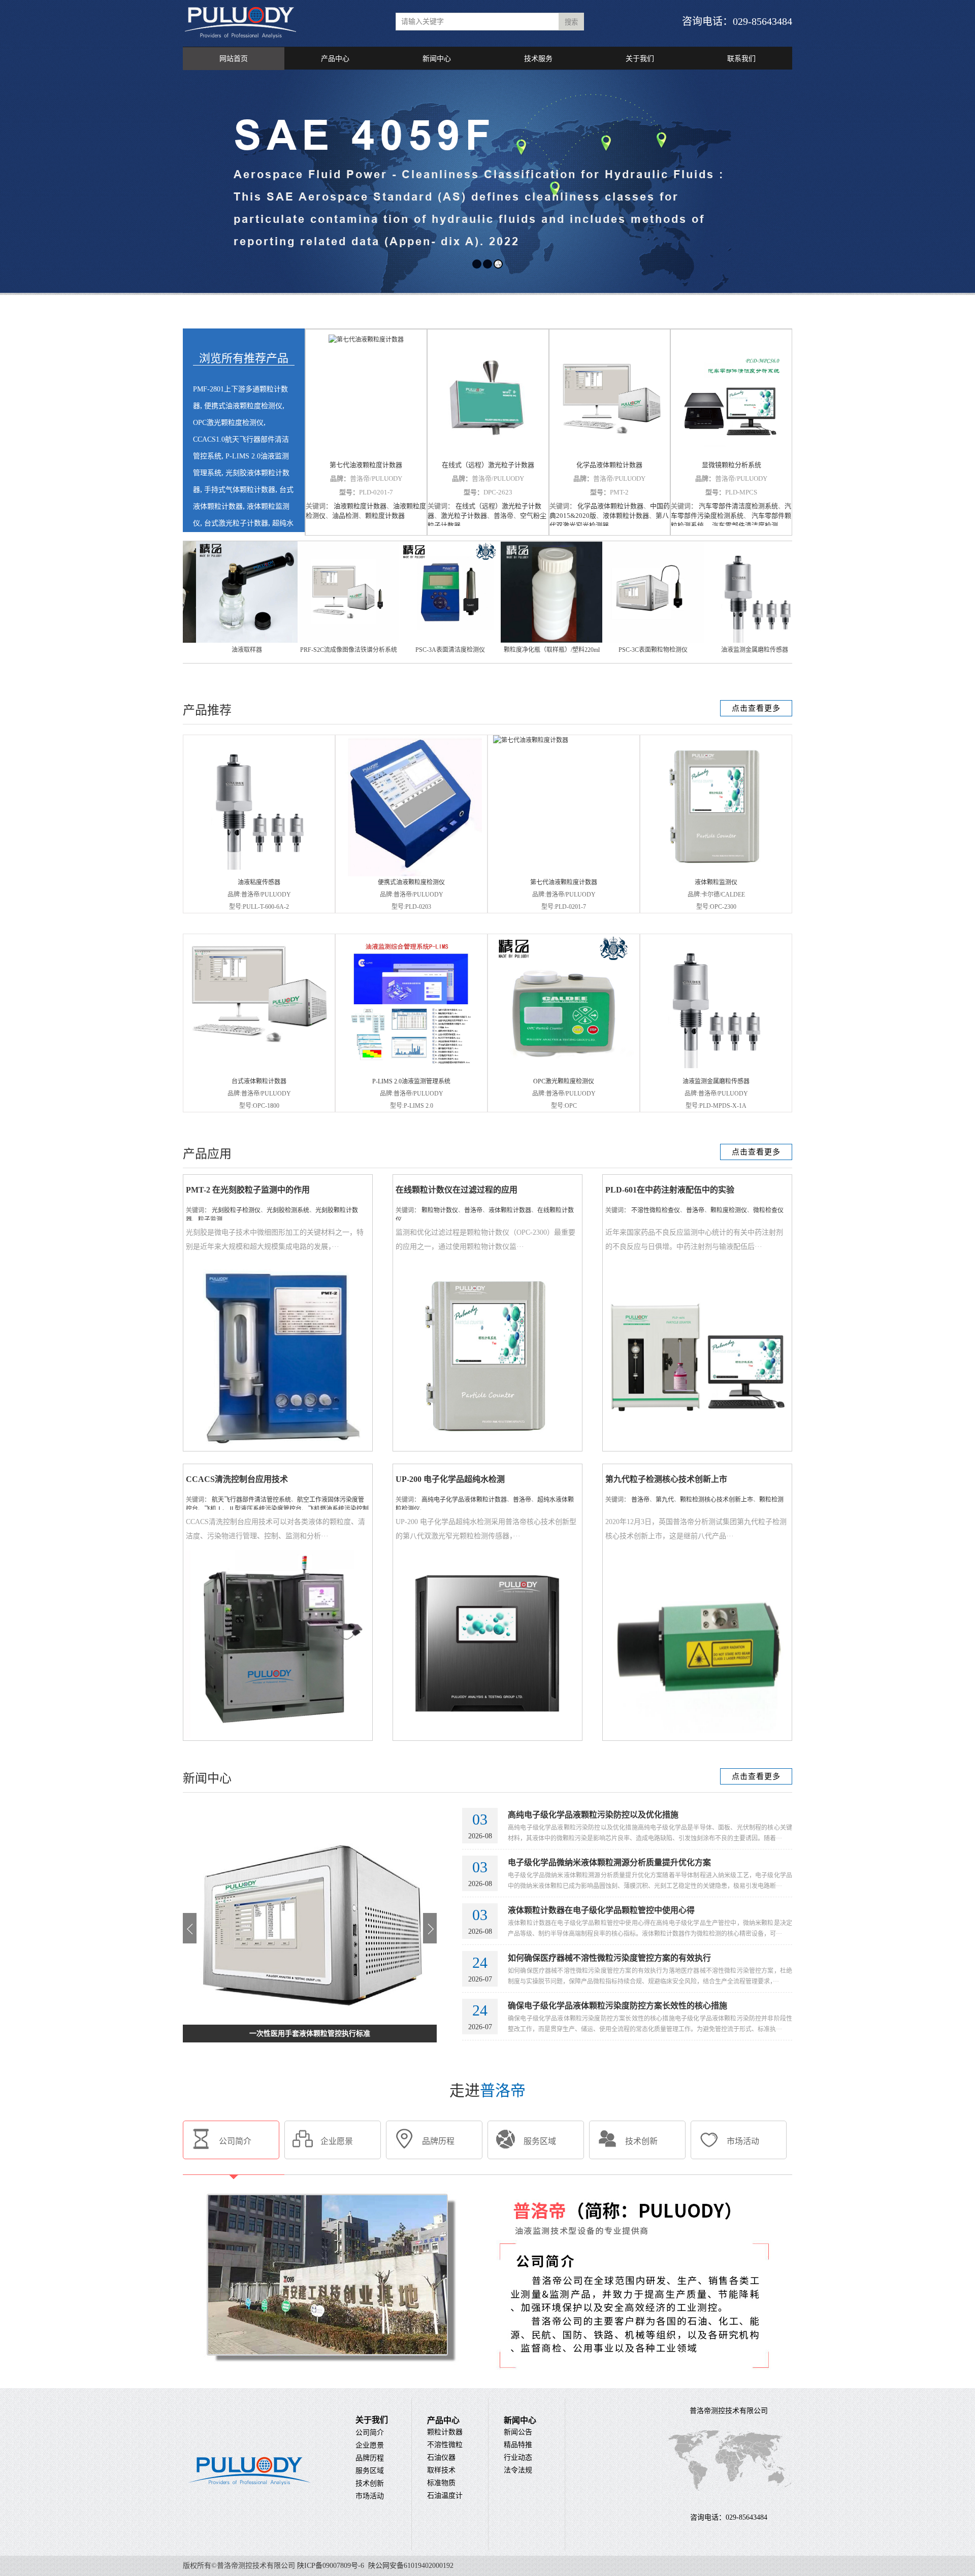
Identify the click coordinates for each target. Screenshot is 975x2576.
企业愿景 (370, 2445)
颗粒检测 (771, 1500)
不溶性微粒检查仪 (656, 1210)
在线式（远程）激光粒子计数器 (488, 465)
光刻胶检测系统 (288, 1210)
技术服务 (538, 59)
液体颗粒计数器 (626, 516)
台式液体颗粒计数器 (259, 1081)
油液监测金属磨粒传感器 (716, 1081)
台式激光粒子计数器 (236, 523)
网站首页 (234, 59)
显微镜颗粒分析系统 (732, 465)
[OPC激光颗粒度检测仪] (564, 1073)
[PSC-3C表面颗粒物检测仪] (207, 641)
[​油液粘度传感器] (256, 868)
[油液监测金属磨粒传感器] (309, 641)
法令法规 (518, 2470)
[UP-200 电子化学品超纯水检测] (487, 1736)
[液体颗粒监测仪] (716, 874)
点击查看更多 (756, 708)
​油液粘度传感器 (259, 882)
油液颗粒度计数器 (360, 506)
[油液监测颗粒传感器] (512, 641)
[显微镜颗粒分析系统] (731, 395)
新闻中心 (437, 59)
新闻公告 (518, 2432)
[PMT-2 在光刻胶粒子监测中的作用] (278, 1447)
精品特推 (518, 2445)
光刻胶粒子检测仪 (236, 1210)
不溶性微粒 (445, 2445)
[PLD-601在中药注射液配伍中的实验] (697, 1447)
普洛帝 (503, 516)
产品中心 (335, 59)
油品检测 (345, 516)
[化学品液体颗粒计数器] (610, 395)
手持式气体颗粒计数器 (240, 490)
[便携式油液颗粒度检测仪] (411, 874)
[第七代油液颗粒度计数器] (366, 395)
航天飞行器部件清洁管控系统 (251, 1500)
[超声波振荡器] (410, 641)
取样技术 (441, 2470)
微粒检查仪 (768, 1210)
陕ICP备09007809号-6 (331, 2566)
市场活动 (370, 2496)
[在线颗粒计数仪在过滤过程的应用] (487, 1447)
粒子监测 (210, 1219)
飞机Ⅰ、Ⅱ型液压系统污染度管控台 (253, 1509)
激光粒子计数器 (464, 516)
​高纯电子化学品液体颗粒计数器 (464, 1500)
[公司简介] (488, 2384)
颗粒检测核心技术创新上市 (717, 1500)
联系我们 (741, 59)
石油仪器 (441, 2457)
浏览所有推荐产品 (244, 358)
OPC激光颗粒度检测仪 (228, 423)
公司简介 (370, 2433)
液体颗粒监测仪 (716, 882)
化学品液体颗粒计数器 (609, 465)
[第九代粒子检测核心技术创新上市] (697, 1736)
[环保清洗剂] (613, 641)
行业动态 (518, 2457)
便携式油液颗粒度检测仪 (243, 406)
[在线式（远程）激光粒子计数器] (488, 395)
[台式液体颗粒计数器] (259, 1051)
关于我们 (640, 59)
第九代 (665, 1500)
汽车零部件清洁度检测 (744, 525)
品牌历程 (370, 2458)
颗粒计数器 (445, 2432)
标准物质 (441, 2483)
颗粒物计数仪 (440, 1210)
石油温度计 (445, 2496)
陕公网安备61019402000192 (410, 2566)
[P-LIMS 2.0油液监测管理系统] (411, 1073)
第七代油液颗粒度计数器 (366, 465)
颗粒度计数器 (385, 516)
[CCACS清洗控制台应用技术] (278, 1736)
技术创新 (370, 2483)
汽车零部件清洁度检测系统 (738, 506)
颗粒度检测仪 (729, 1210)
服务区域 (370, 2471)
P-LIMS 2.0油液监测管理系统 (411, 1081)
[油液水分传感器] (715, 641)
